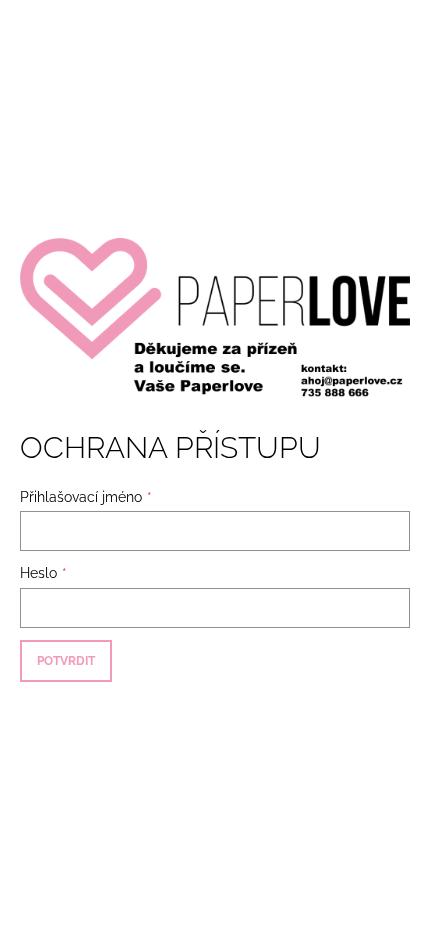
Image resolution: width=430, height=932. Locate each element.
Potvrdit (66, 661)
